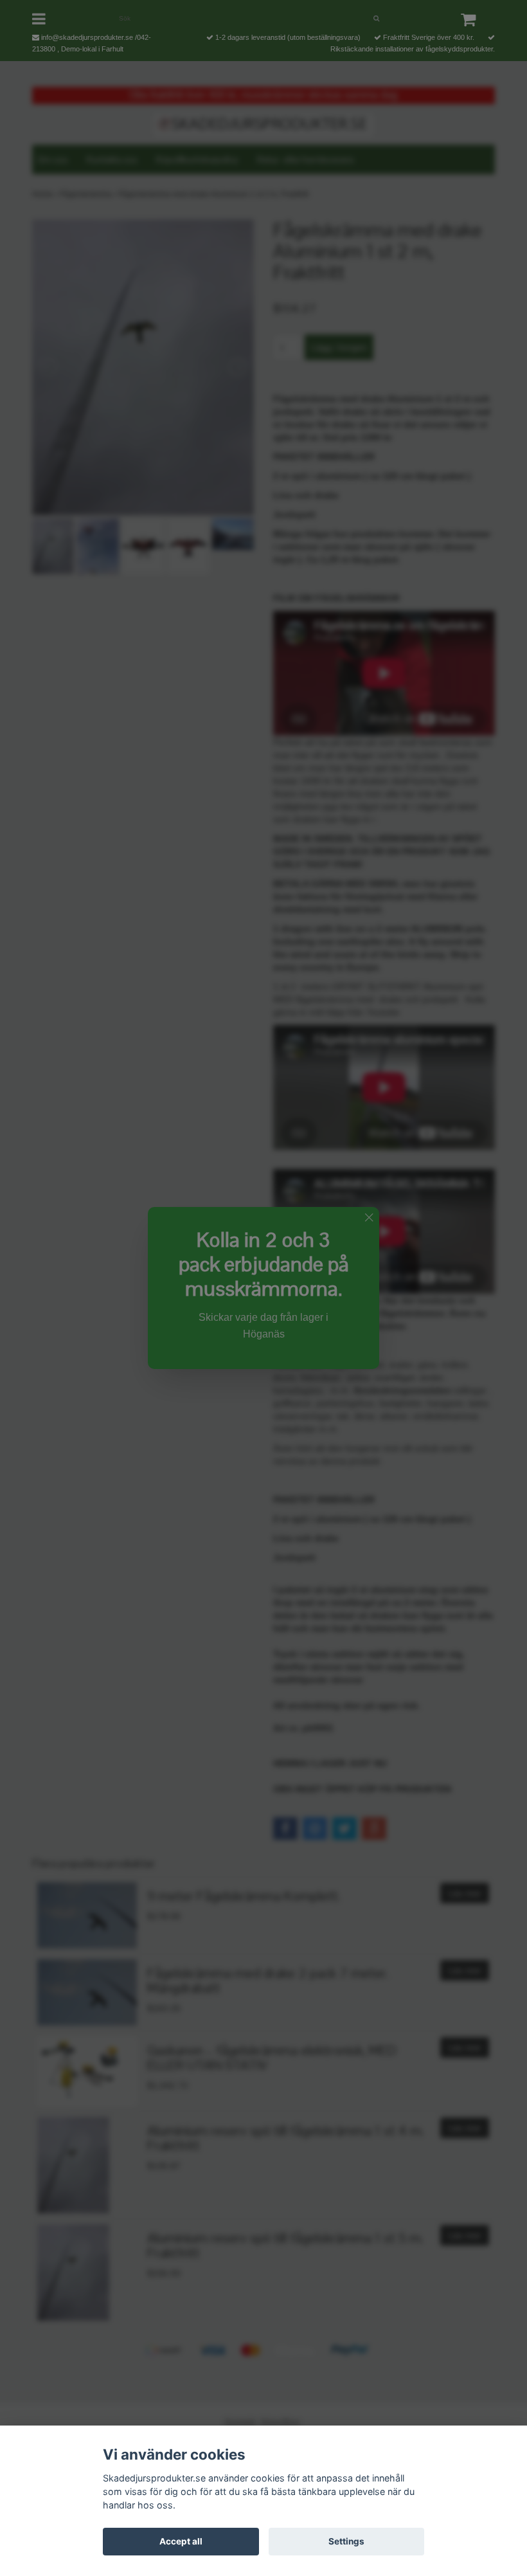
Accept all (181, 2541)
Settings (346, 2541)
